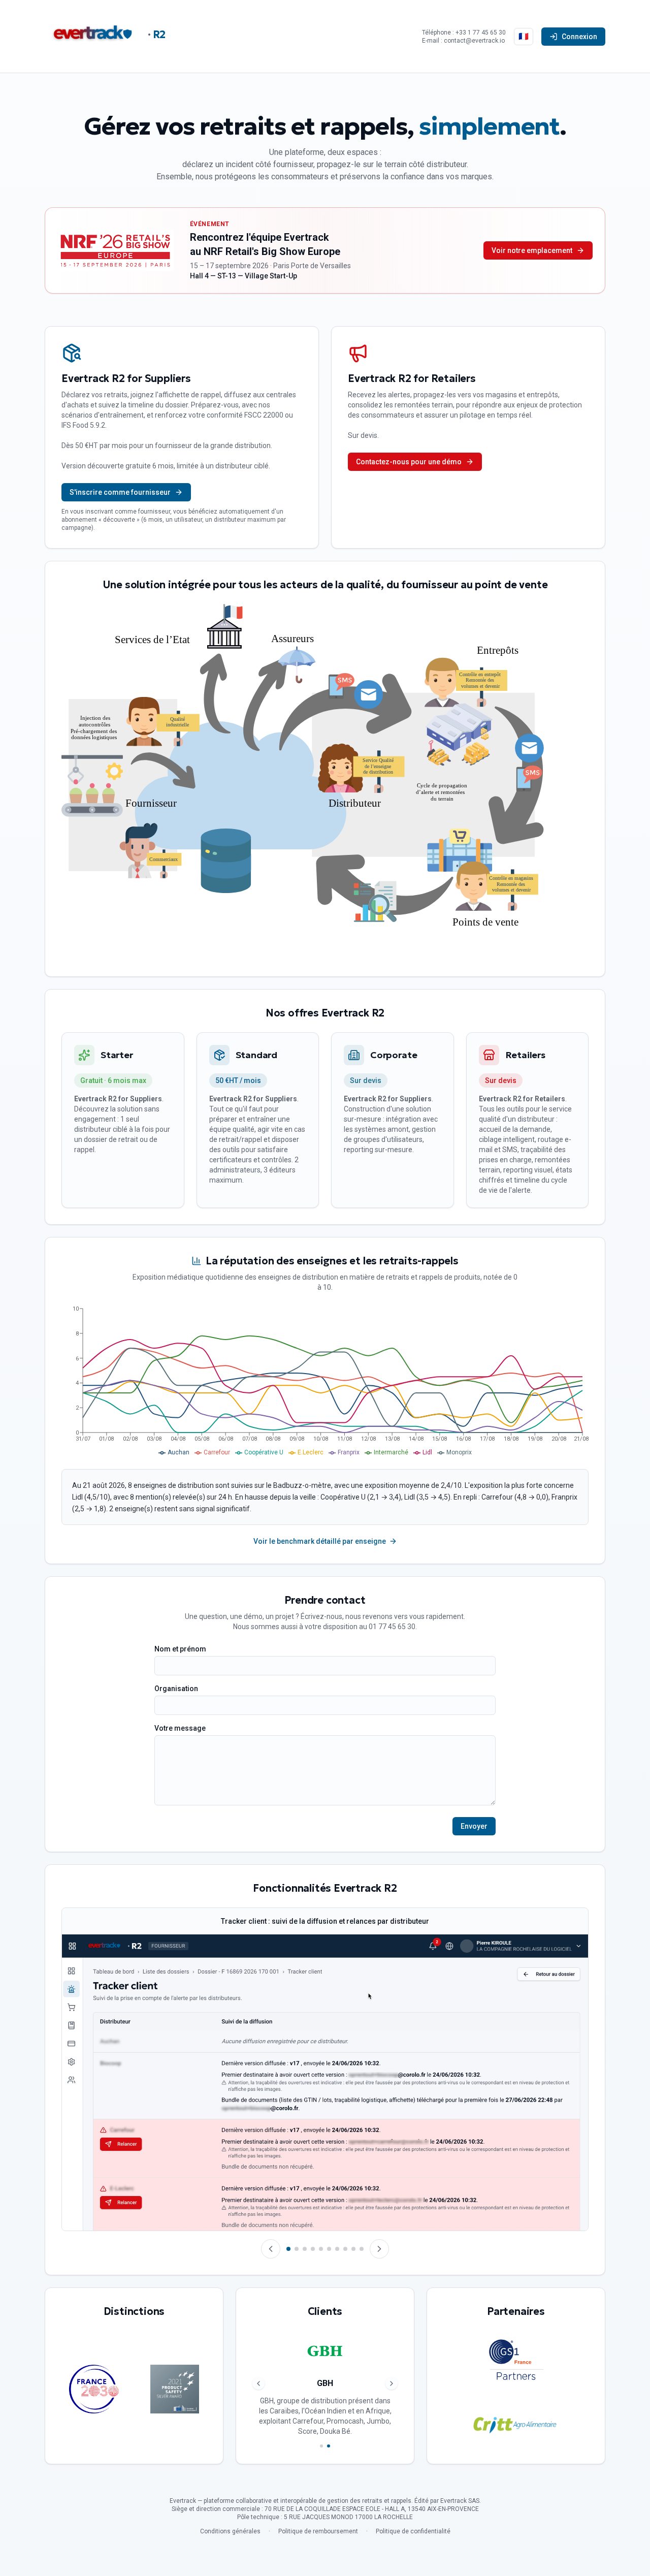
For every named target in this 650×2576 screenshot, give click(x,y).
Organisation (176, 1689)
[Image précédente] (271, 2249)
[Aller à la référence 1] (321, 2446)
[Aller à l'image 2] (297, 2249)
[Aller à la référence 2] (329, 2446)
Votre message (180, 1728)
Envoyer (474, 1826)
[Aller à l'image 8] (345, 2249)
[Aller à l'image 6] (329, 2249)
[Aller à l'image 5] (321, 2249)
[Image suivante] (379, 2249)
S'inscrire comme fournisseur (120, 492)
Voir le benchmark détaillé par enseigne (320, 1541)
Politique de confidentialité (413, 2531)
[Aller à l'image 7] (337, 2249)
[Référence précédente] (258, 2383)
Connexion (579, 37)
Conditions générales (230, 2531)
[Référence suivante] (392, 2383)
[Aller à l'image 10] (362, 2249)
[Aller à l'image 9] (353, 2249)
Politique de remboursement (318, 2531)
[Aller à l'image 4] (313, 2249)
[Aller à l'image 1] (288, 2249)
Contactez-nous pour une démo (409, 462)
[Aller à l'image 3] (305, 2249)
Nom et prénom (180, 1649)
